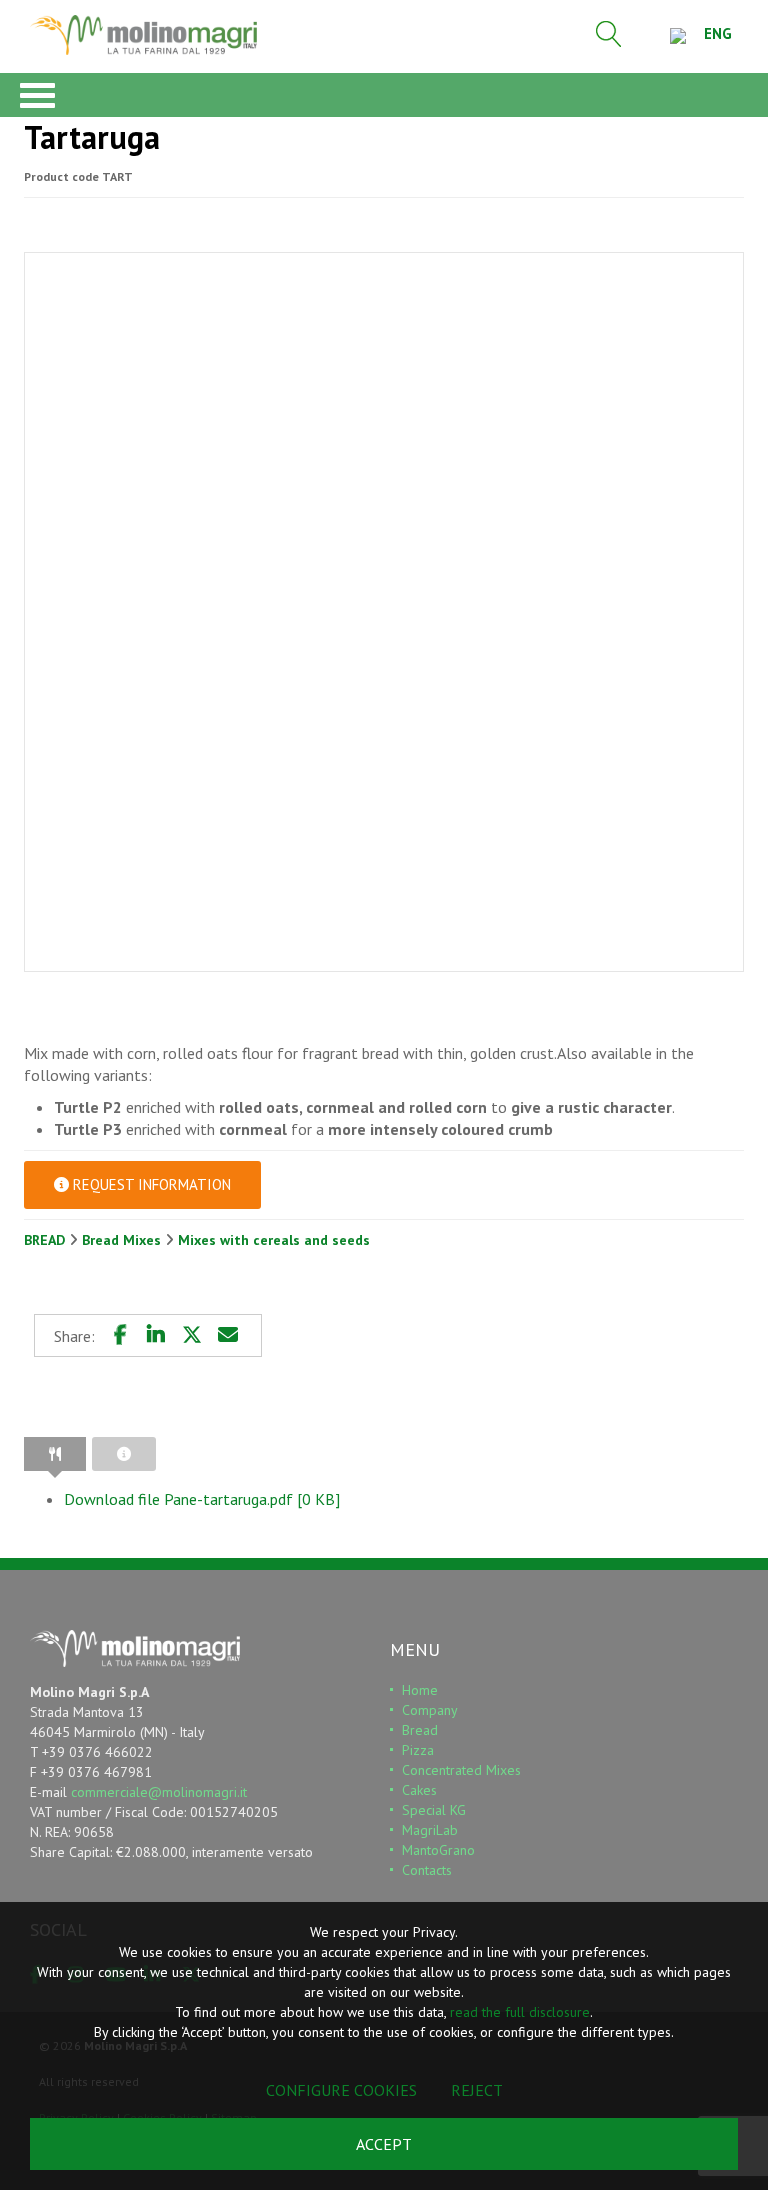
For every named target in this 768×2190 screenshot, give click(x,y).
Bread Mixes (123, 1240)
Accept (384, 2144)
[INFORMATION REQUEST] (124, 1454)
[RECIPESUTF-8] (55, 1454)
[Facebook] (120, 1335)
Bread (420, 1730)
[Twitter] (192, 1335)
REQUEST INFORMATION (150, 1184)
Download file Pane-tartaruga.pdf (202, 1499)
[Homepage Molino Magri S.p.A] (143, 35)
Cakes (419, 1790)
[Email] (228, 1335)
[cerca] (609, 34)
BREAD (46, 1240)
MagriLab (430, 1830)
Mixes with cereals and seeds (274, 1240)
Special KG (434, 1810)
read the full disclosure (520, 2012)
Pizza (418, 1750)
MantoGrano (438, 1850)
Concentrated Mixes (461, 1770)
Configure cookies (341, 2090)
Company (430, 1710)
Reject (477, 2090)
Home (420, 1690)
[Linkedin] (156, 1335)
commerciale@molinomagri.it (159, 1792)
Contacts (427, 1870)
